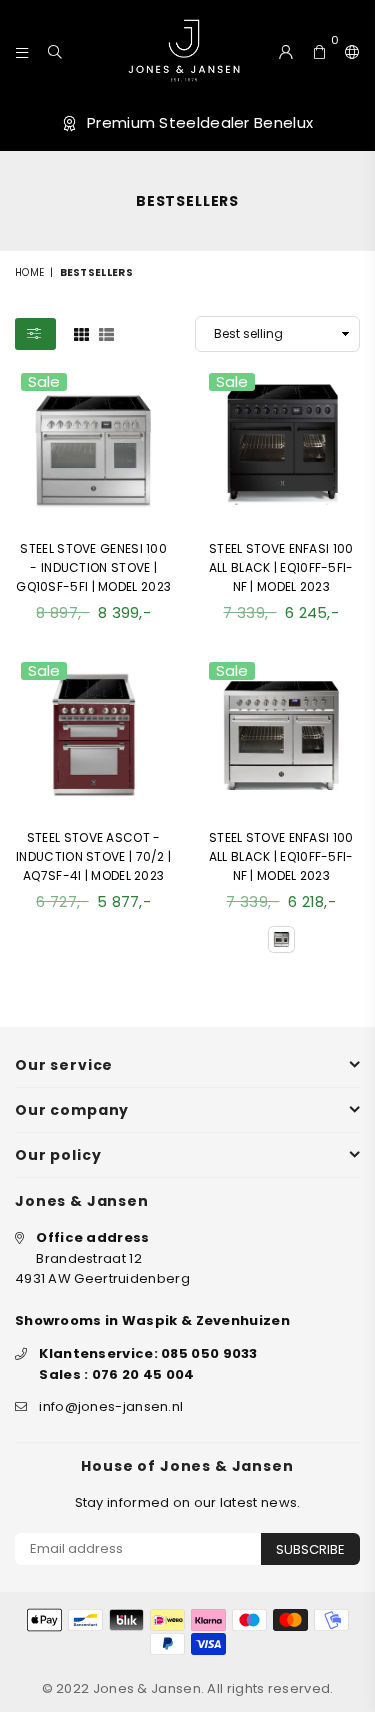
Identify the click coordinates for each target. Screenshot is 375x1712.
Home (29, 272)
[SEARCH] (55, 50)
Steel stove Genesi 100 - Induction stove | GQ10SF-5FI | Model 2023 (93, 567)
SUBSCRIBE (310, 1549)
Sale (44, 382)
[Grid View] (81, 333)
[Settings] (348, 50)
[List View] (106, 333)
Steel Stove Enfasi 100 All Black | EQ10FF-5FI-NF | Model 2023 (281, 567)
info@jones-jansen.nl (111, 1406)
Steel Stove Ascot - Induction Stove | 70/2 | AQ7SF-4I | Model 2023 (93, 856)
